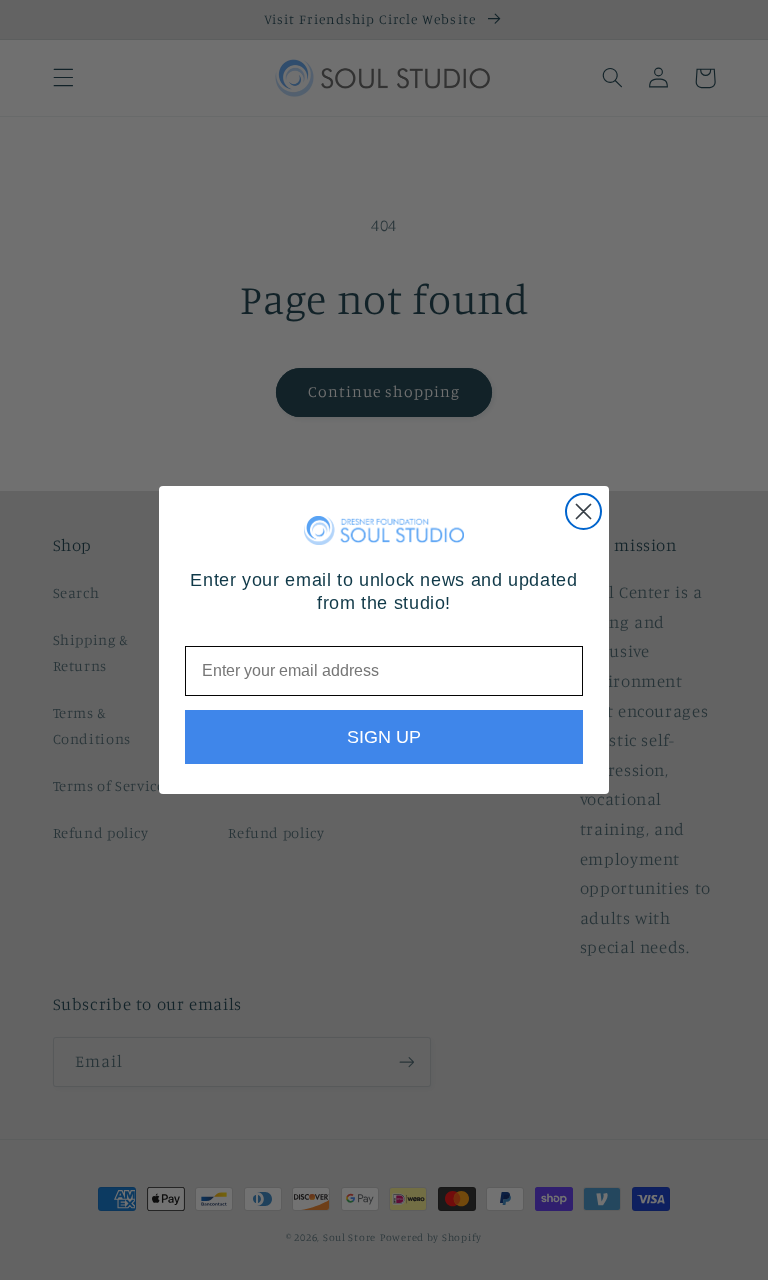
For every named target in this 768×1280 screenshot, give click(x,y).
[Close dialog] (583, 511)
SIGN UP (384, 737)
